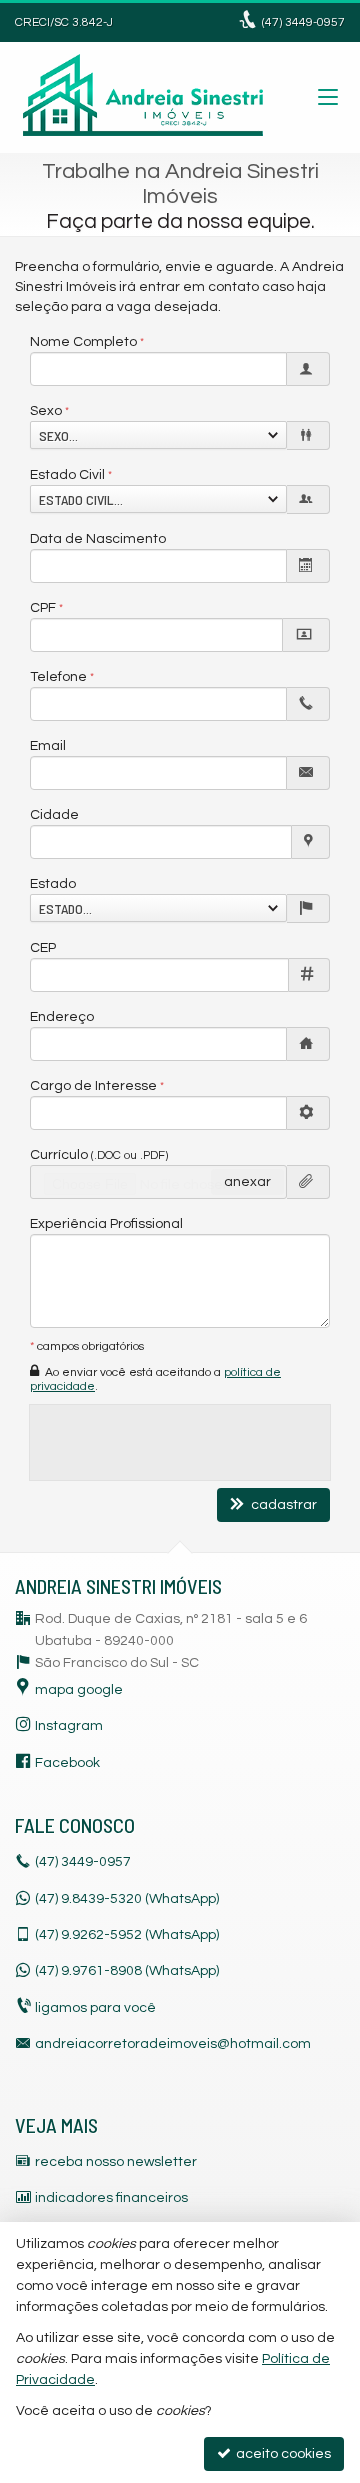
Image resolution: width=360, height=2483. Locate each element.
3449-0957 (303, 22)
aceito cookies (282, 2454)
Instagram (69, 1726)
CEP (43, 948)
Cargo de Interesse (93, 1086)
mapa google (79, 1690)
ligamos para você (95, 2008)
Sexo (46, 411)
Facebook (67, 1763)
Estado (53, 884)
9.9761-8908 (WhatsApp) (127, 1971)
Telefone (58, 677)
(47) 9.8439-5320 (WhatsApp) (127, 1899)
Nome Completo (83, 342)
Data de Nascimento (98, 539)
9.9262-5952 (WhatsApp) (127, 1935)
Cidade (54, 815)
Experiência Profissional (106, 1224)
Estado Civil (67, 475)
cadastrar (282, 1505)
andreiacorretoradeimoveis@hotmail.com (173, 2044)
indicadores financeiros (111, 2198)
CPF (43, 608)
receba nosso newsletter (116, 2162)
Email (48, 746)
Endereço (62, 1017)
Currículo (99, 1155)
